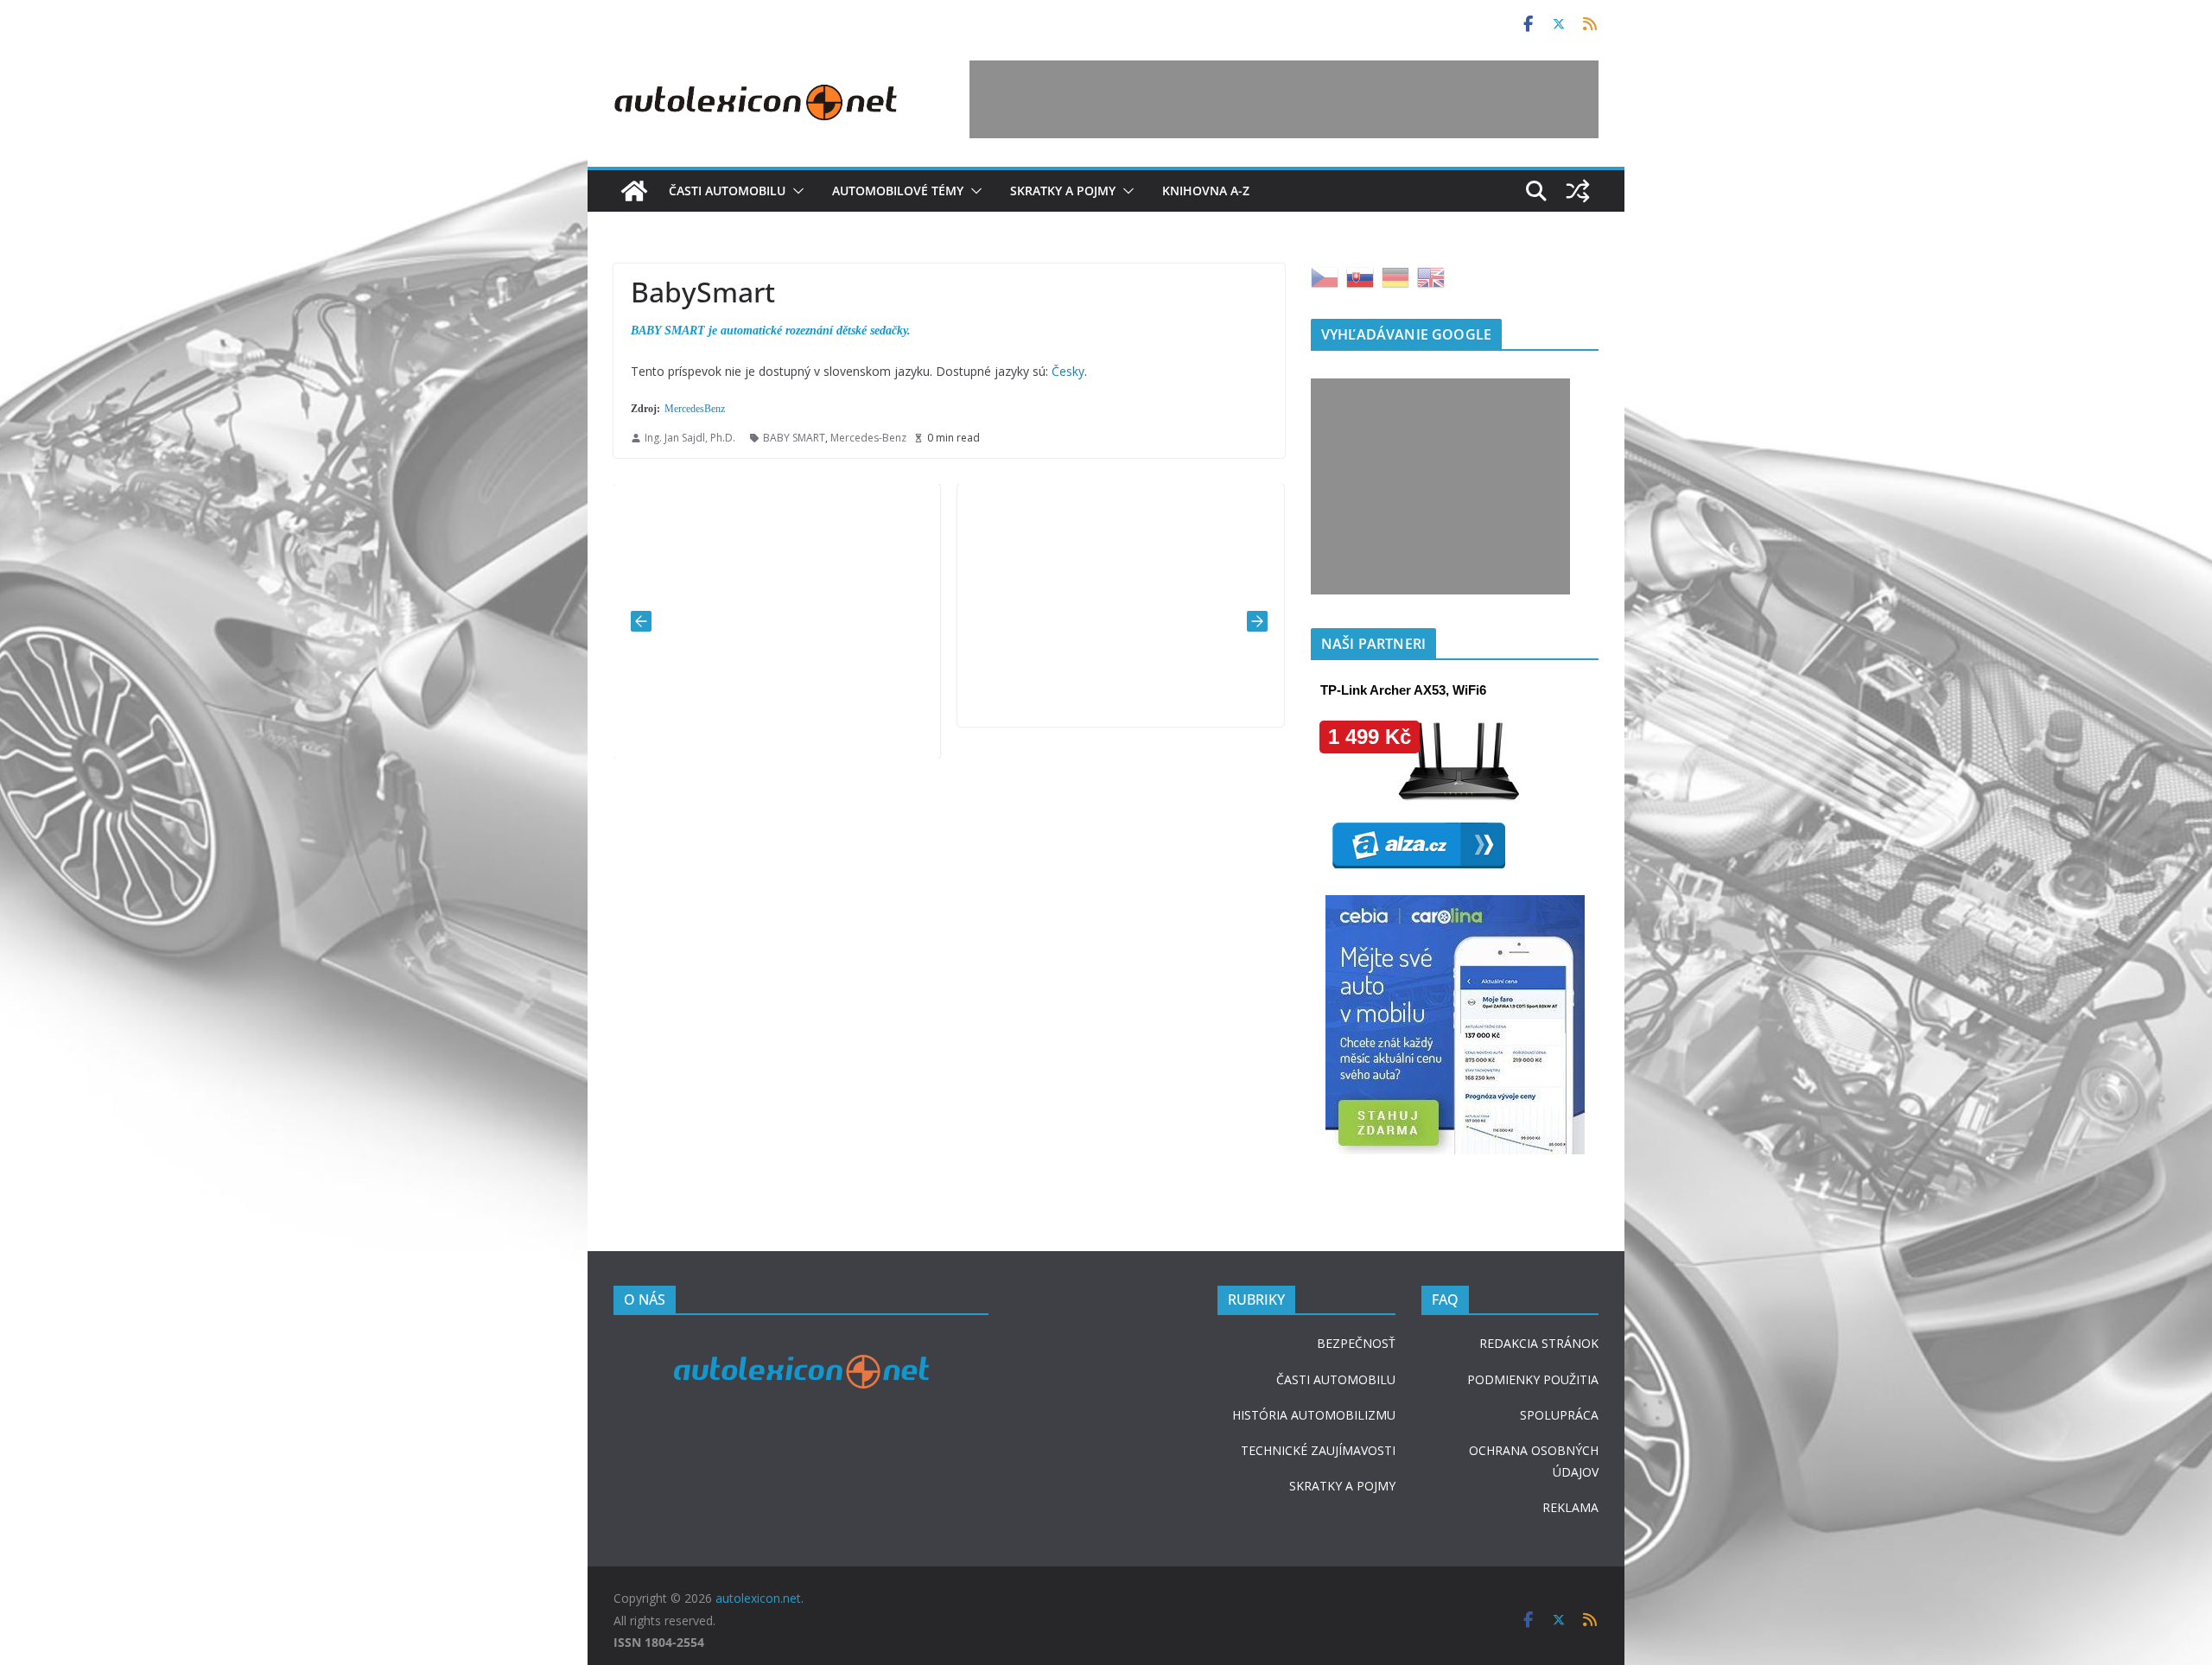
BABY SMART (794, 438)
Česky (1068, 371)
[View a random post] (1578, 191)
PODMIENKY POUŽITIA (1533, 1379)
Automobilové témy (898, 191)
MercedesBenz (695, 409)
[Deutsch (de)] (1395, 276)
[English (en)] (1431, 276)
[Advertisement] (1284, 99)
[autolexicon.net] (634, 191)
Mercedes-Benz (868, 438)
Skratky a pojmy (1063, 191)
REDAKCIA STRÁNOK (1539, 1343)
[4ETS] (777, 496)
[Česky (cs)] (1325, 276)
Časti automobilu (727, 191)
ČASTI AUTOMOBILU (1336, 1379)
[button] (795, 191)
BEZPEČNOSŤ (1356, 1343)
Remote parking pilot (1059, 684)
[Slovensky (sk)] (1360, 276)
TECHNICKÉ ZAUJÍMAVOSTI (1318, 1450)
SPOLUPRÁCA (1559, 1415)
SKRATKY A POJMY (1342, 1486)
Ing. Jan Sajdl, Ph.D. (690, 438)
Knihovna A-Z (1206, 191)
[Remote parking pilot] (1121, 496)
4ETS (650, 716)
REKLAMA (1570, 1507)
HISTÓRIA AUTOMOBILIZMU (1314, 1415)
